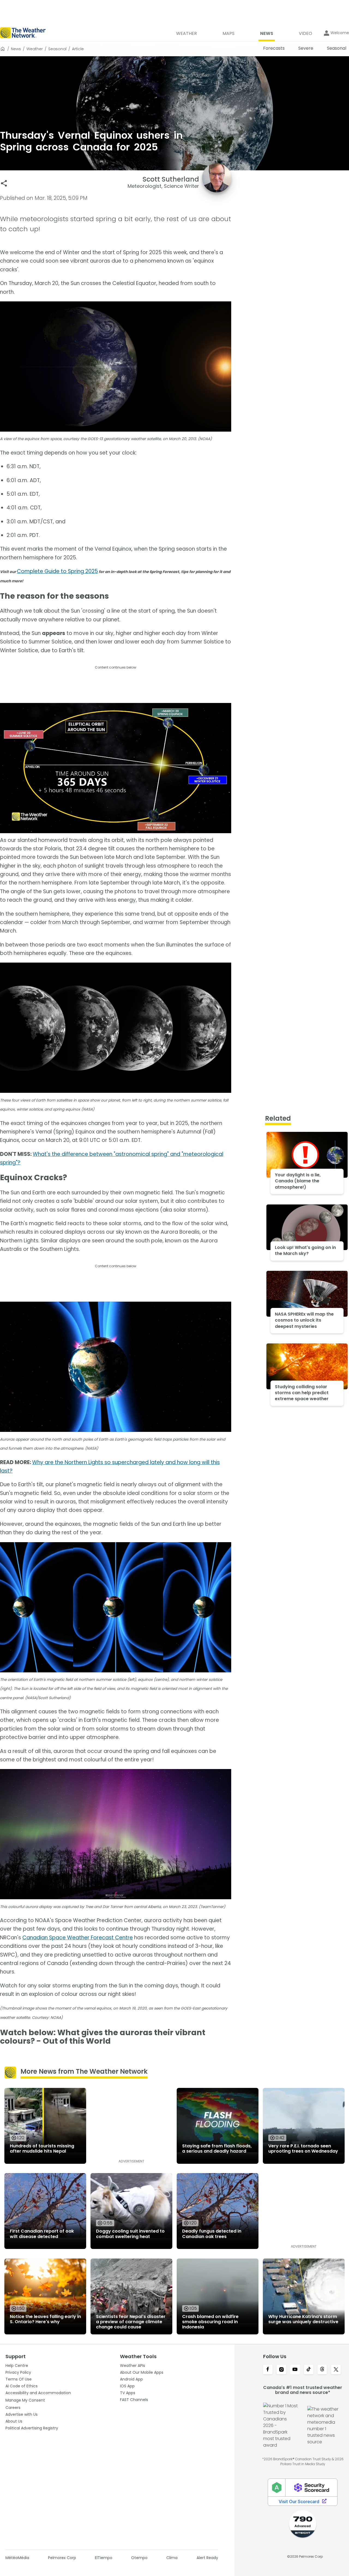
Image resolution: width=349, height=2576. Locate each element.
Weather (35, 49)
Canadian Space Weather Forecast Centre (78, 1938)
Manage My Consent (25, 2400)
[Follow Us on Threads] (322, 2370)
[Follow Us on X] (336, 2370)
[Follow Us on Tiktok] (309, 2370)
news (16, 49)
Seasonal (57, 49)
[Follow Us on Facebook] (268, 2370)
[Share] (4, 183)
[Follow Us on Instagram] (281, 2370)
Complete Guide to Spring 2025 (57, 571)
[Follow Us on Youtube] (295, 2370)
